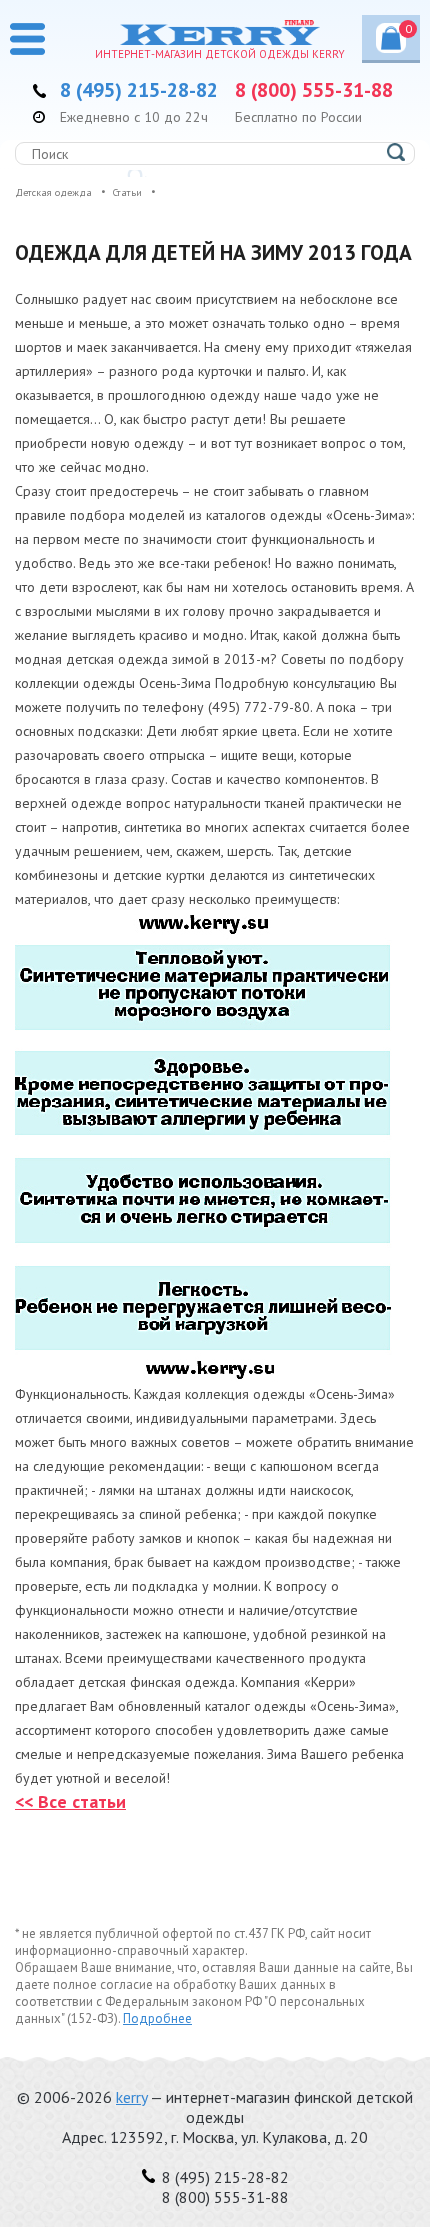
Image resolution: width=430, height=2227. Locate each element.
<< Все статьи (70, 1801)
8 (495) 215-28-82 (139, 90)
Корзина (408, 28)
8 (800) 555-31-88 (314, 90)
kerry (131, 2097)
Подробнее (157, 2018)
